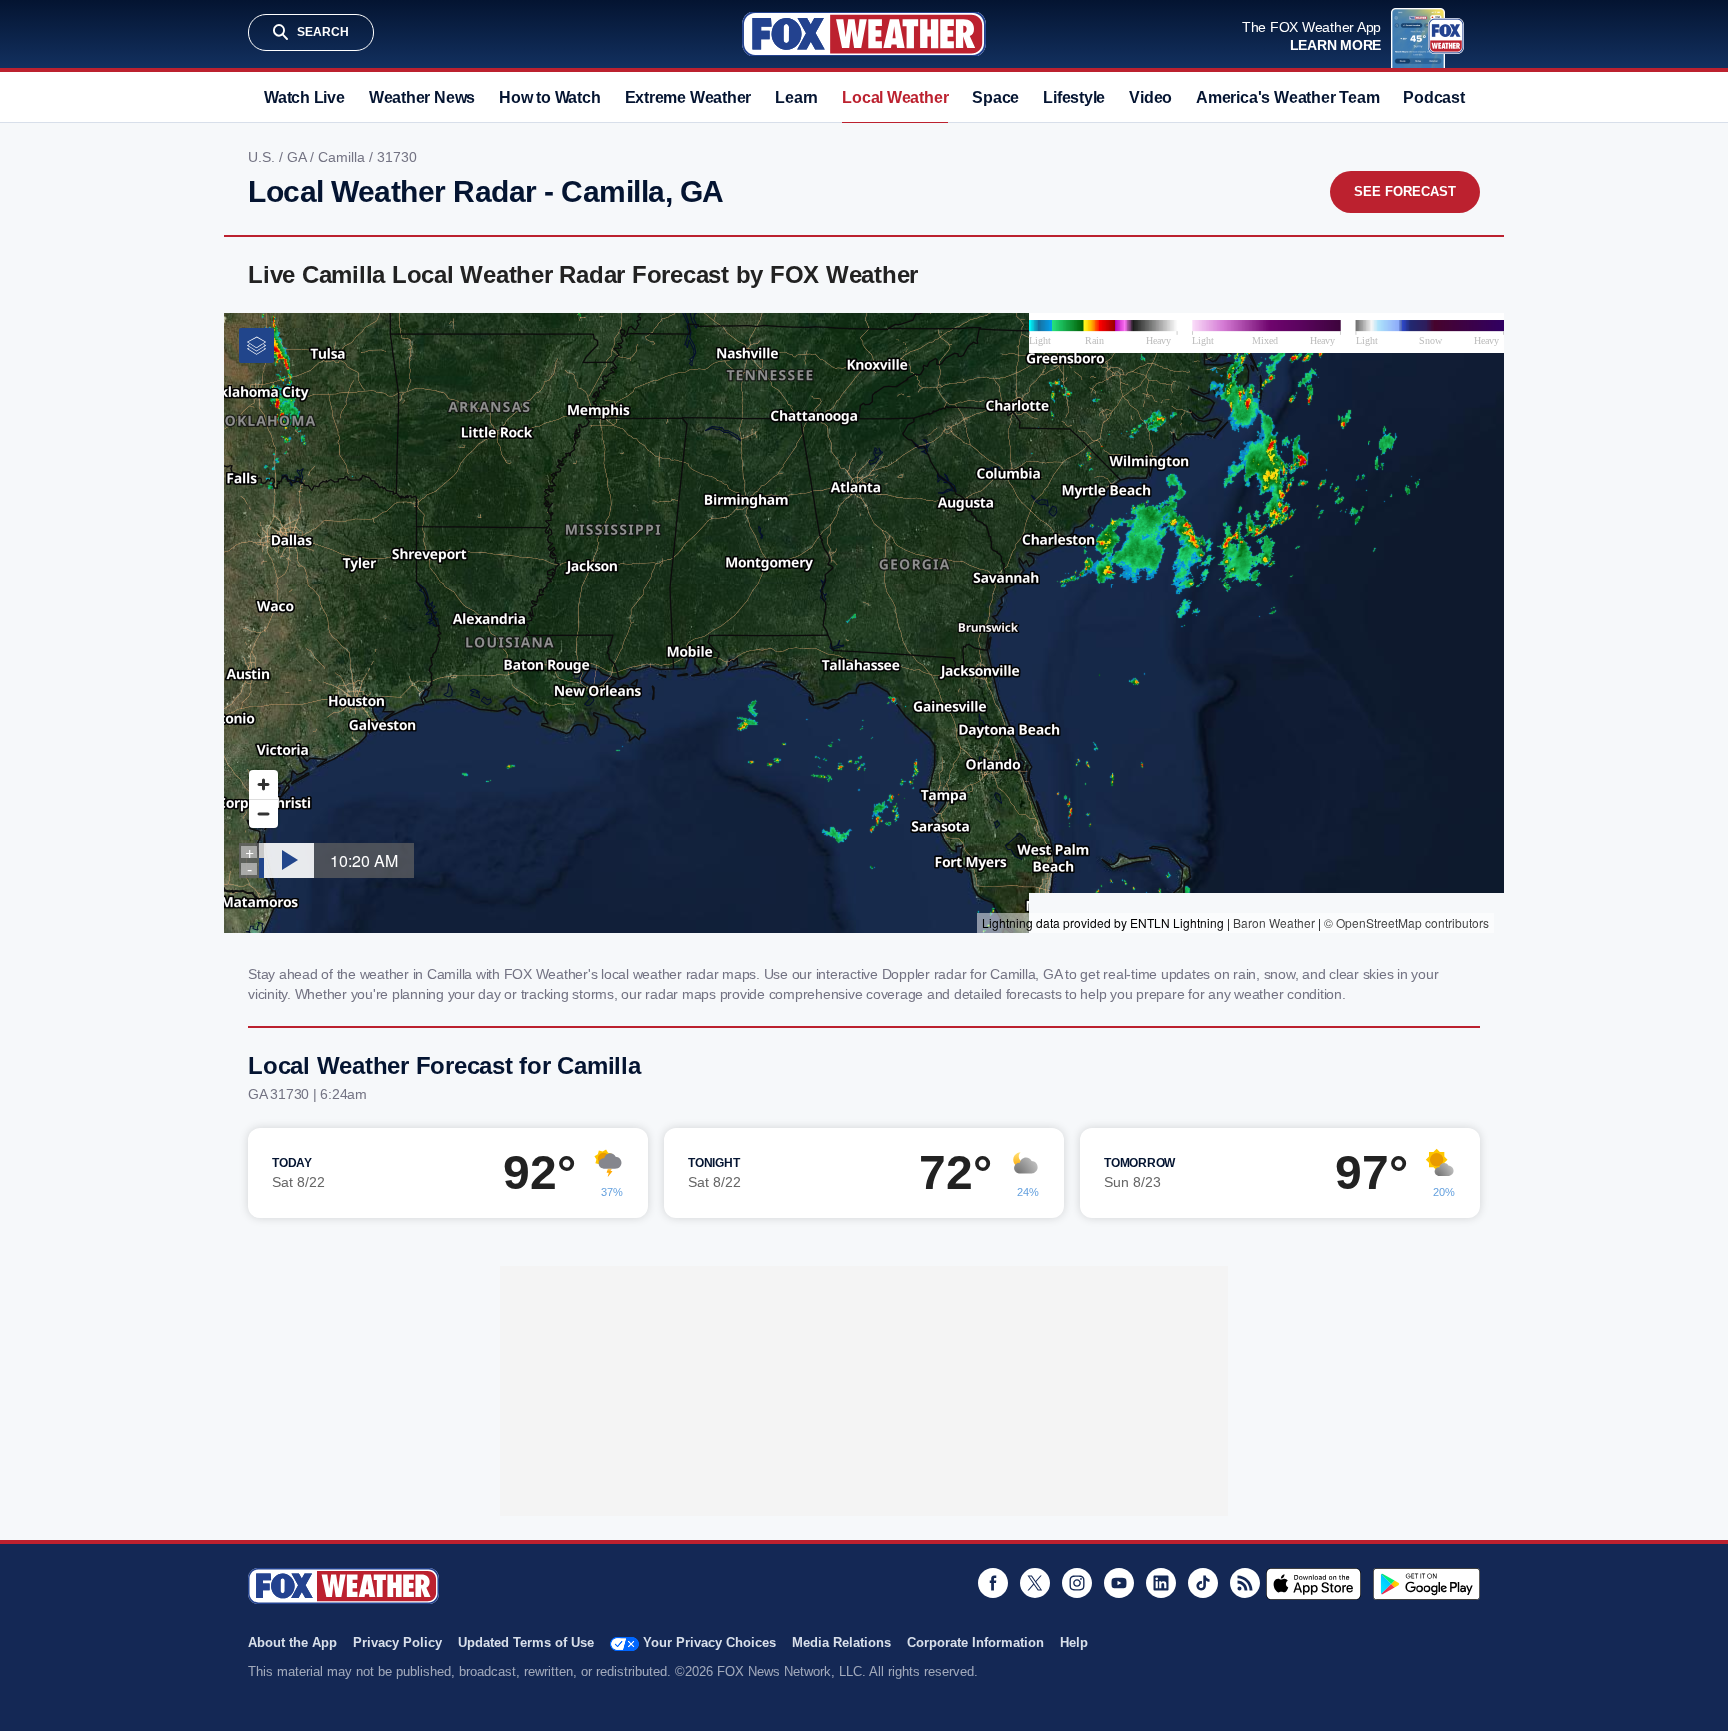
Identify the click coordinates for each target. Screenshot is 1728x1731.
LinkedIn (1161, 1583)
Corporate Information (975, 1642)
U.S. (263, 157)
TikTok (1203, 1583)
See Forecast (1405, 191)
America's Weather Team (1287, 97)
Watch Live (304, 97)
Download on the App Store (1313, 1584)
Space (995, 97)
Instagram (1077, 1583)
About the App (292, 1642)
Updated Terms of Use (526, 1642)
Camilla (343, 157)
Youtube (1119, 1583)
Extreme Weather (688, 97)
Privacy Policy (397, 1642)
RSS (1245, 1583)
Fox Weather (864, 34)
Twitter (1035, 1583)
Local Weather (895, 97)
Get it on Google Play (1426, 1584)
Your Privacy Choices (709, 1642)
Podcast (1433, 97)
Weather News (422, 97)
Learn (796, 97)
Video (1150, 97)
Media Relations (841, 1642)
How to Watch (549, 97)
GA (298, 157)
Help (1074, 1642)
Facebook (993, 1583)
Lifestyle (1074, 97)
